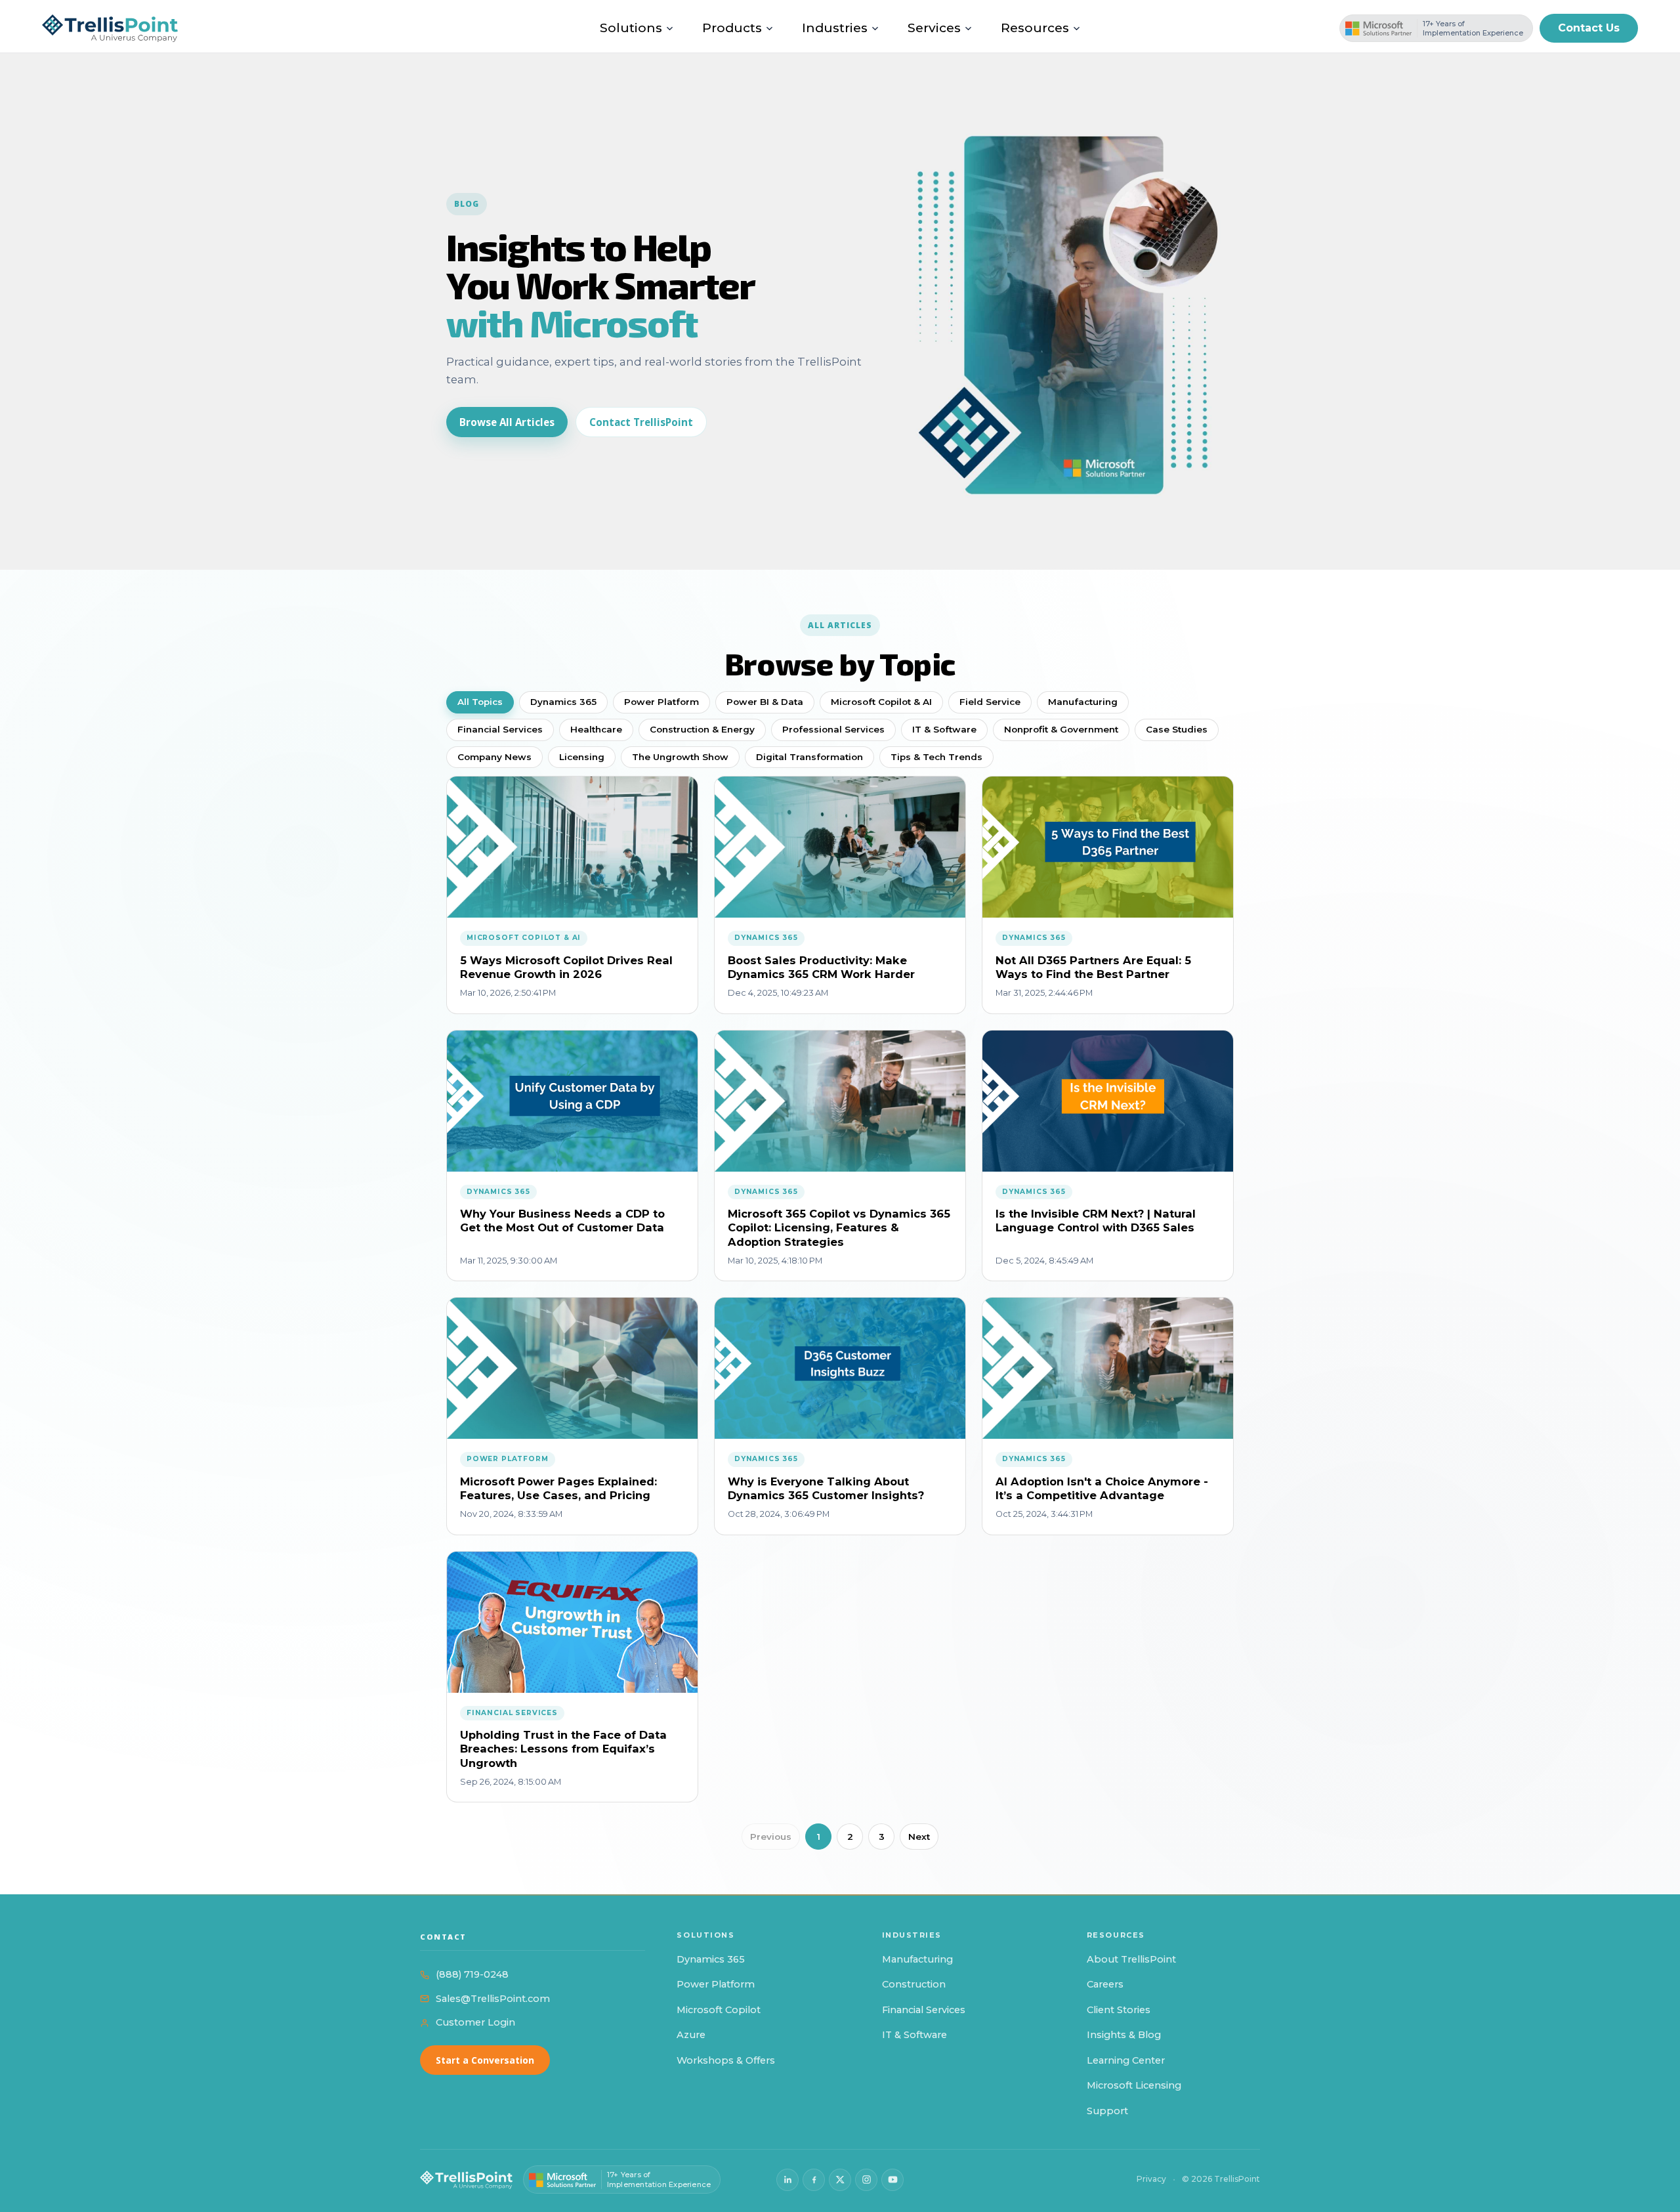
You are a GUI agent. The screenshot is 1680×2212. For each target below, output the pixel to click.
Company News (494, 757)
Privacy (1151, 2179)
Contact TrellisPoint (641, 422)
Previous (771, 1837)
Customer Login (475, 2022)
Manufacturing (1083, 702)
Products (732, 28)
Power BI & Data (765, 702)
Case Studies (1177, 729)
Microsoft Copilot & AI (881, 702)
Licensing (582, 757)
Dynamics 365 (563, 702)
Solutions (631, 28)
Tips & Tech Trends (936, 757)
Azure (691, 2035)
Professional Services (833, 729)
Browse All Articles (507, 422)
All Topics (480, 702)
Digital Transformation (809, 757)
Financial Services (500, 729)
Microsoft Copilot (719, 2010)
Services (934, 28)
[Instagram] (866, 2180)
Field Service (990, 702)
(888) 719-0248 (472, 1974)
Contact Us (1589, 28)
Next (919, 1837)
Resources (1035, 28)
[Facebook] (814, 2180)
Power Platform (661, 702)
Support (1107, 2111)
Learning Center (1126, 2060)
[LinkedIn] (787, 2180)
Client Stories (1119, 2010)
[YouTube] (892, 2180)
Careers (1105, 1984)
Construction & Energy (702, 729)
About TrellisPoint (1131, 1959)
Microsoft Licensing (1134, 2085)
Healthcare (596, 729)
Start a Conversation (485, 2060)
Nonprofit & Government (1061, 729)
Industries (835, 28)
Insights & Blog (1124, 2035)
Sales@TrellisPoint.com (493, 1999)
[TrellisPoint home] (466, 2180)
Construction (914, 1984)
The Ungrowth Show (680, 757)
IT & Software (944, 729)
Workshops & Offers (726, 2060)
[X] (840, 2180)
